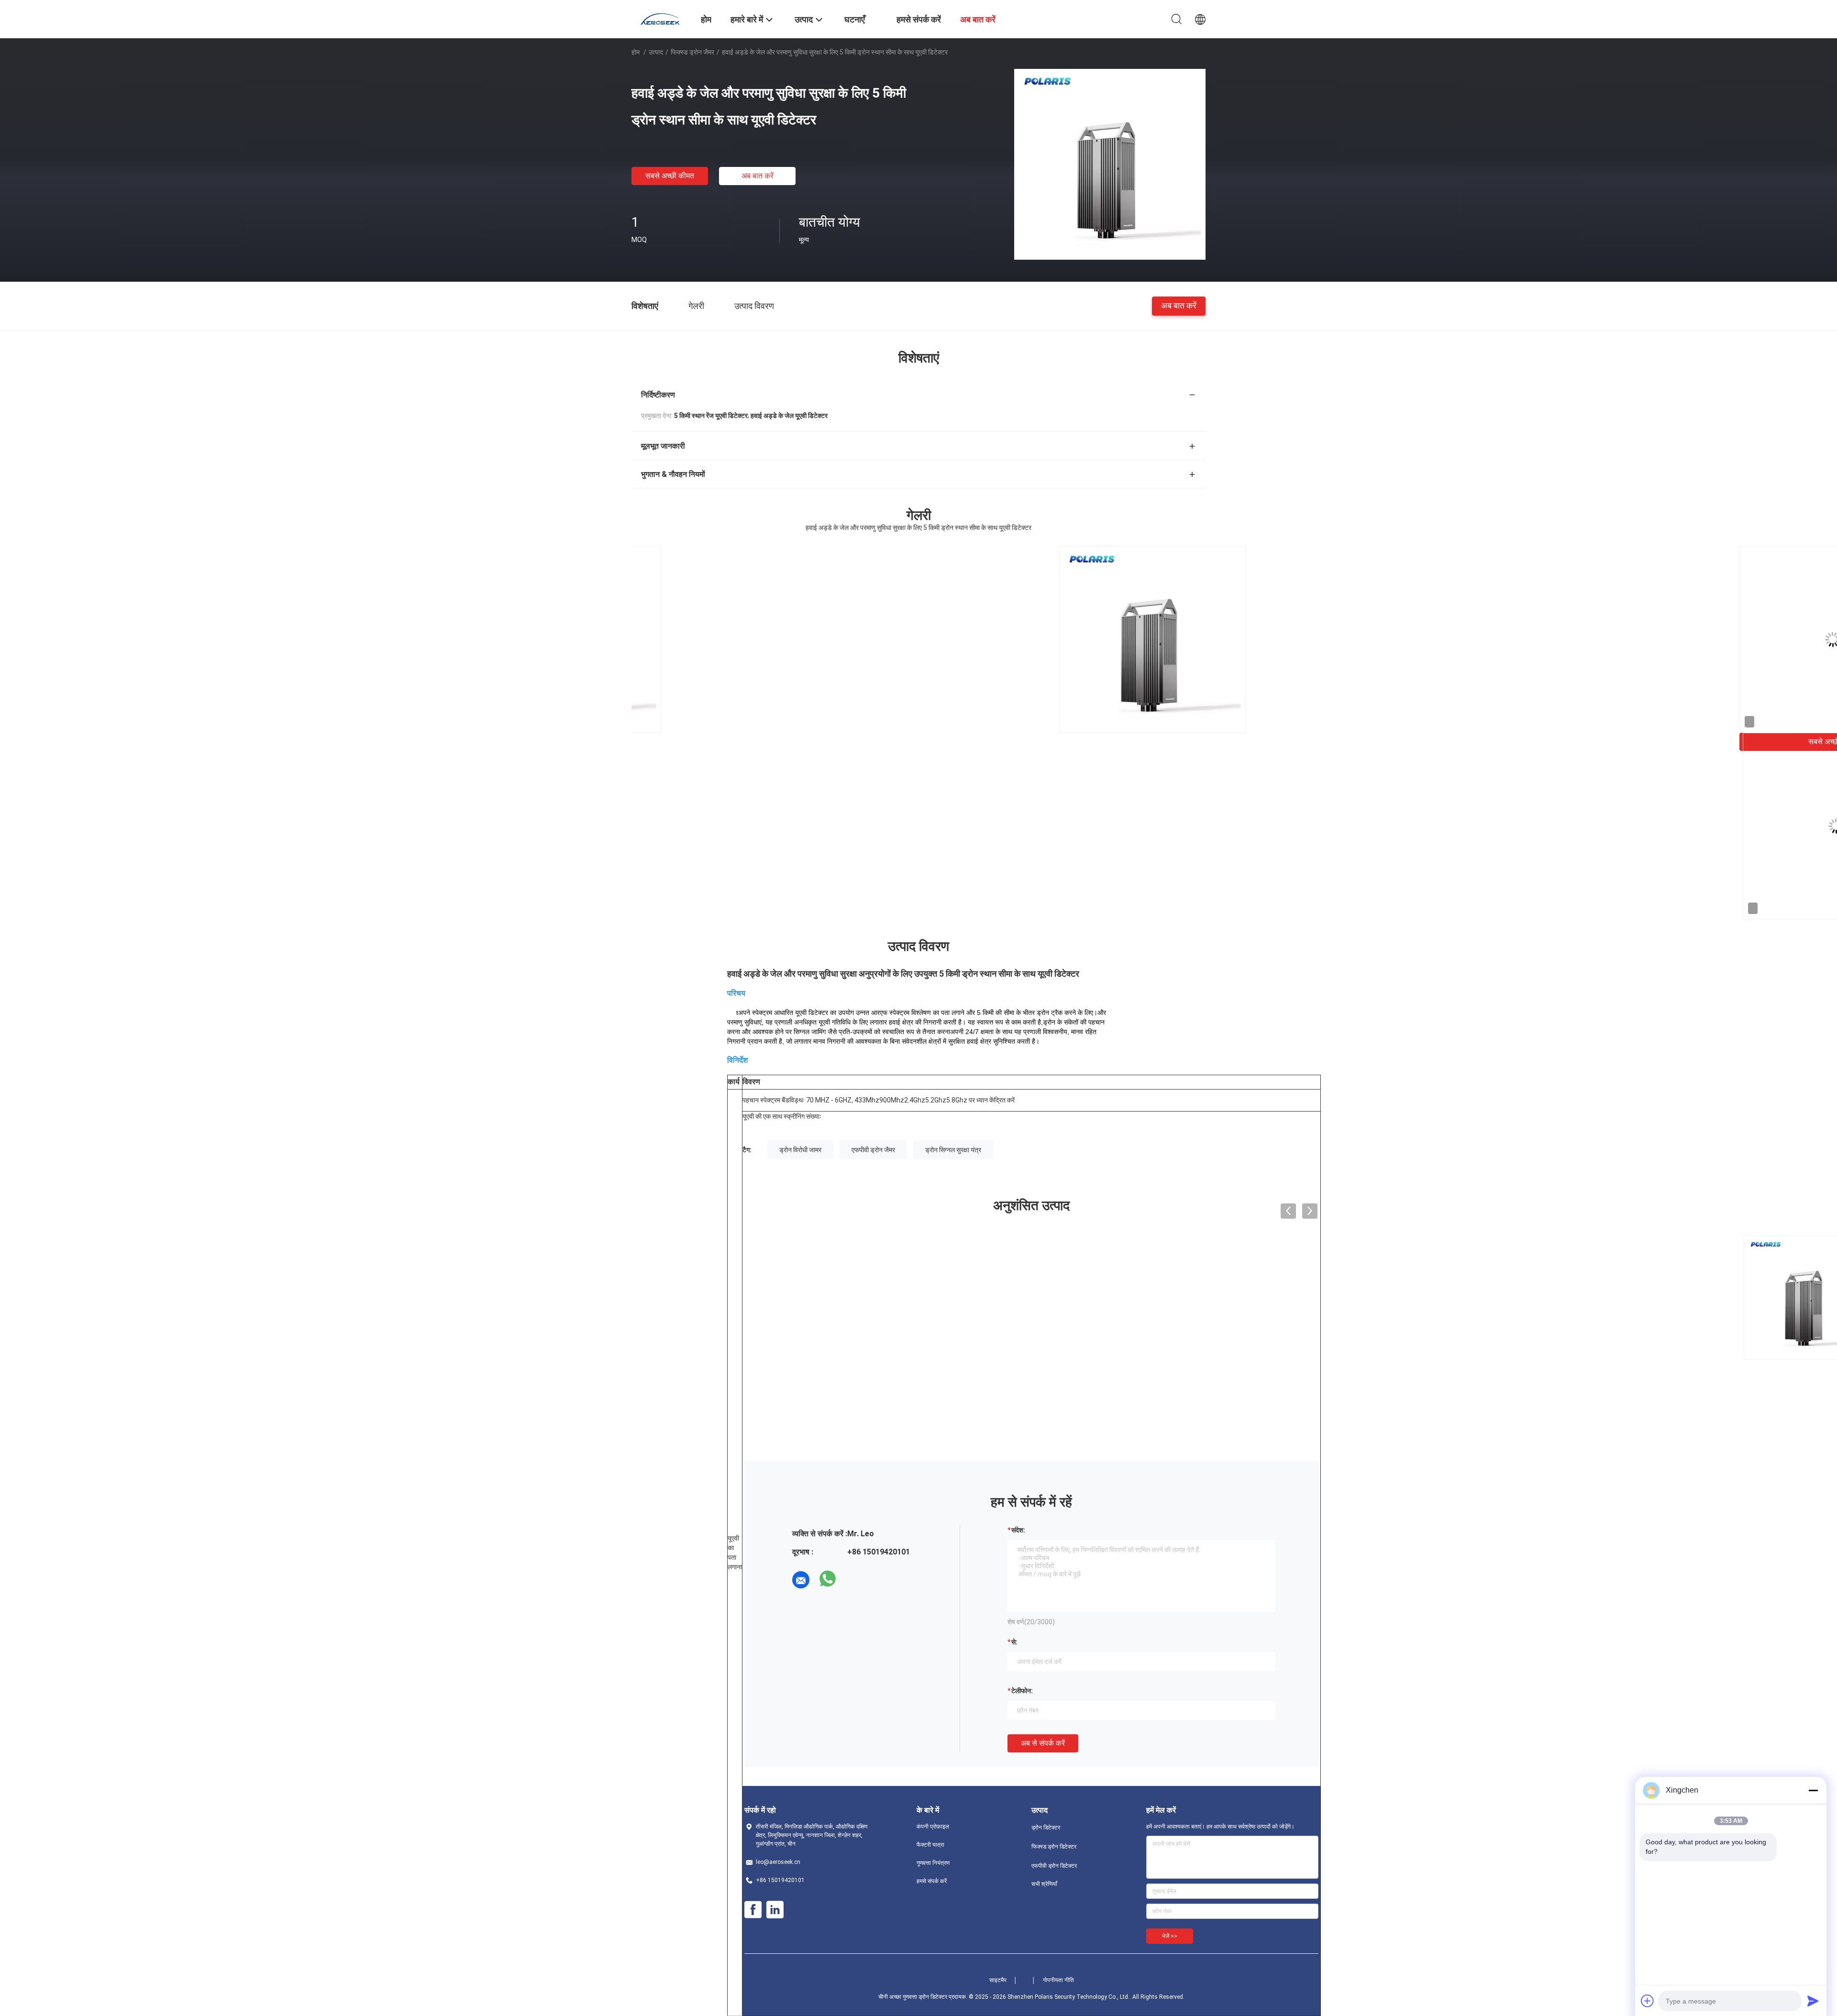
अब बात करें (758, 176)
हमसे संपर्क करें (932, 1881)
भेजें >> (1170, 1936)
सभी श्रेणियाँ (1044, 1884)
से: (1014, 1642)
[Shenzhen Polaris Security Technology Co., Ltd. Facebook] (753, 1910)
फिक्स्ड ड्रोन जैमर (692, 52)
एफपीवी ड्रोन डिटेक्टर (1054, 1866)
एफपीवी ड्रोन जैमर (873, 1150)
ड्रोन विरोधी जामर (800, 1150)
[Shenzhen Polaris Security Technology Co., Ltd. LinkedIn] (775, 1910)
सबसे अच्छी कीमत (670, 176)
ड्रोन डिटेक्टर (1046, 1828)
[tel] (854, 1580)
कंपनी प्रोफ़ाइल (933, 1827)
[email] (801, 1580)
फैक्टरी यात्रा (930, 1845)
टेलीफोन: (1022, 1691)
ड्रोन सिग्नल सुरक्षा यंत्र (953, 1150)
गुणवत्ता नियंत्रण (933, 1863)
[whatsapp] (828, 1580)
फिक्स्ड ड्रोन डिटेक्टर (1054, 1847)
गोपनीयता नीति (1058, 1980)
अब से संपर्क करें (1043, 1743)
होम (636, 52)
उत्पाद (656, 52)
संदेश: (1018, 1530)
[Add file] (1648, 2001)
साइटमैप (998, 1980)
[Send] (1813, 2001)
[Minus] (1813, 1790)
